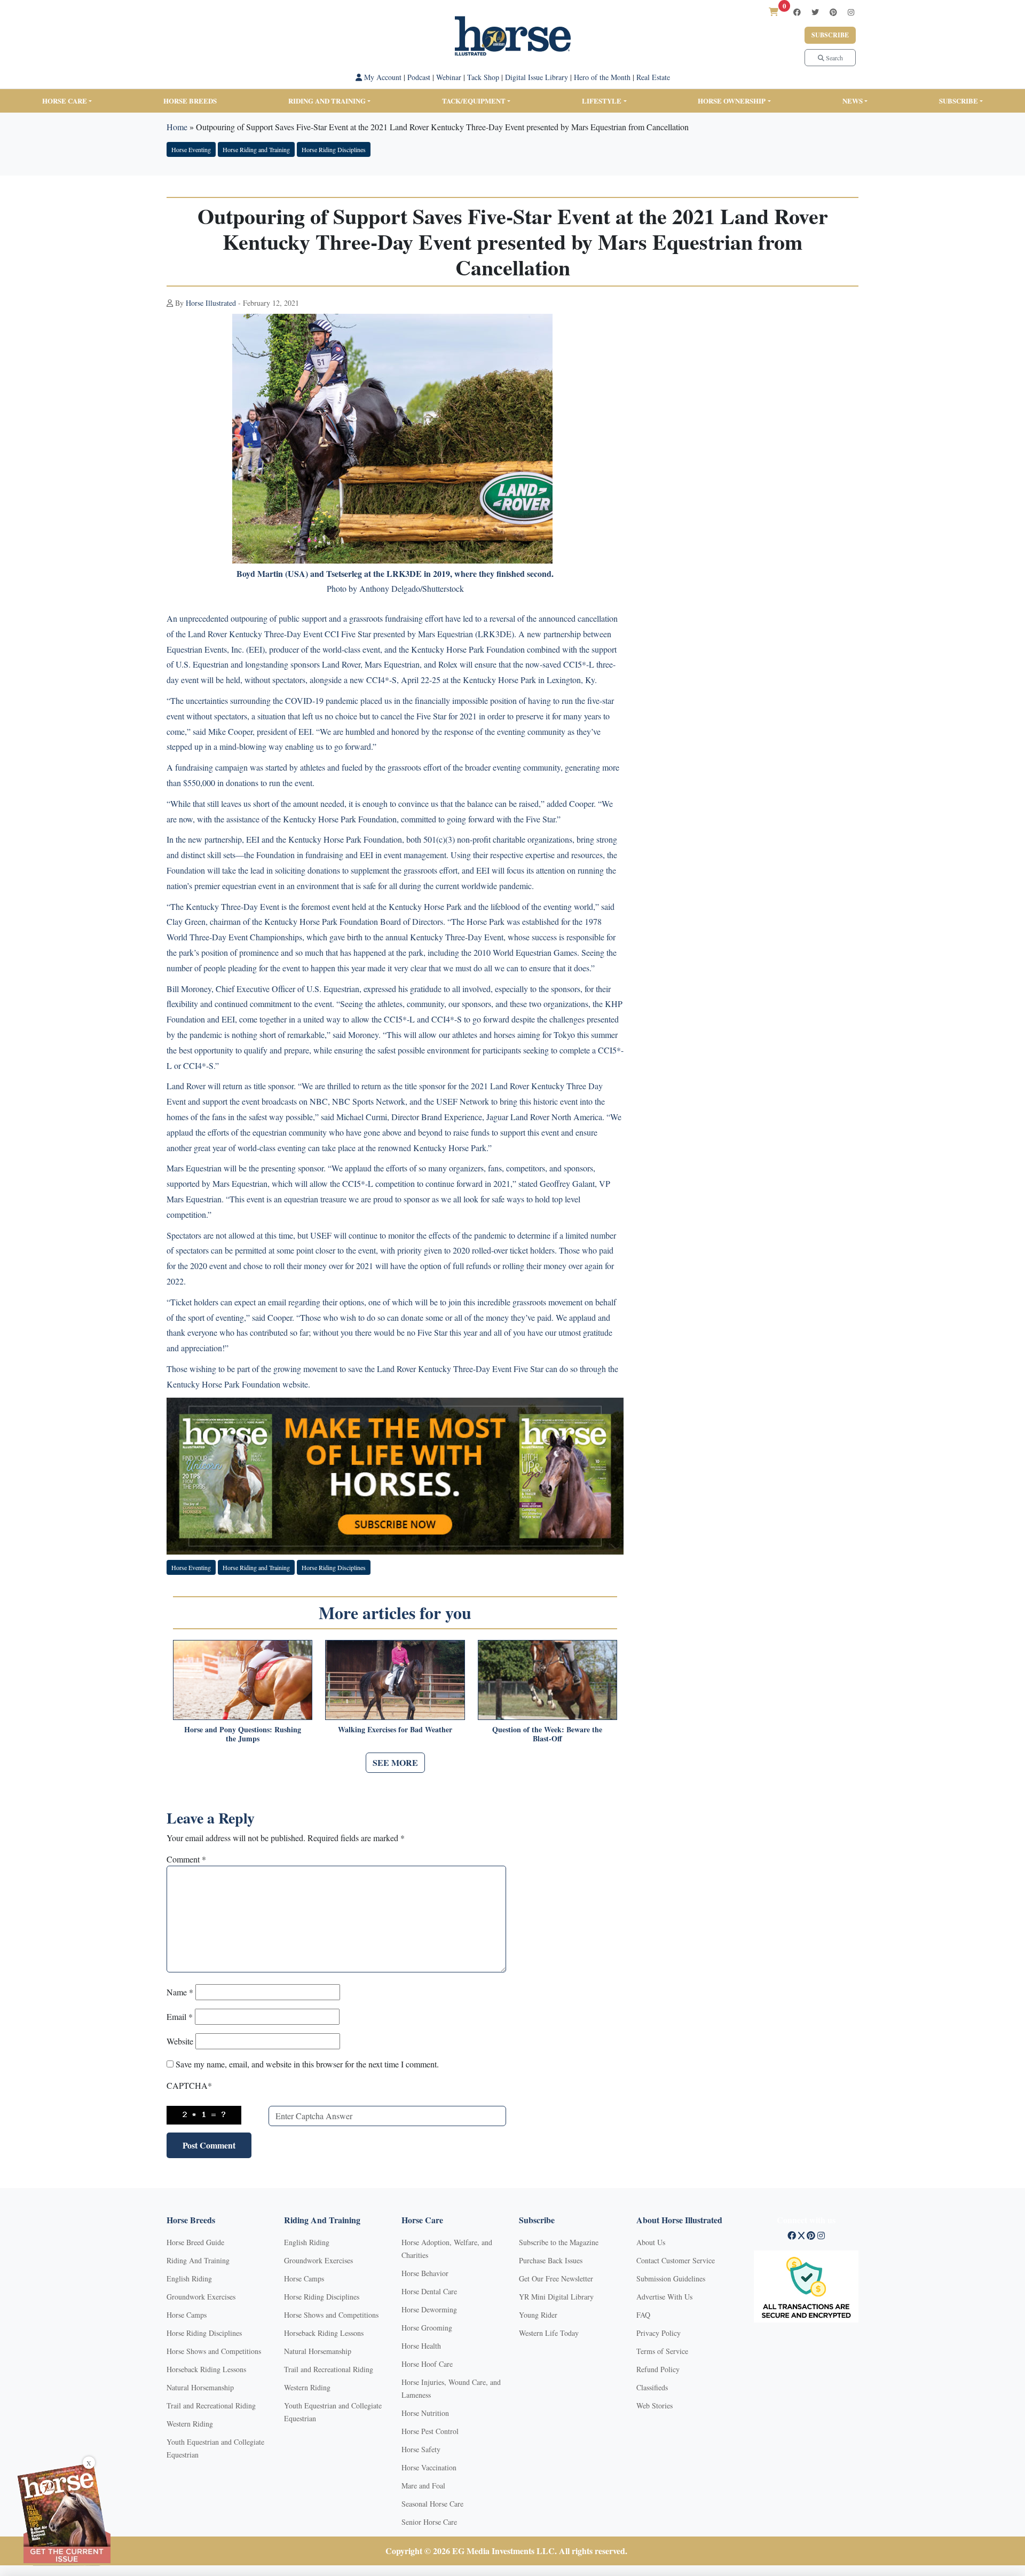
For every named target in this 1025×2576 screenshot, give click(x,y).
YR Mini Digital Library (556, 2297)
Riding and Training (327, 101)
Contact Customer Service (676, 2260)
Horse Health (421, 2346)
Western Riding (190, 2424)
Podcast (419, 77)
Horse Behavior (425, 2273)
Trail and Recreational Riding (211, 2405)
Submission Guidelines (671, 2278)
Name (180, 1992)
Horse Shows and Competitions (214, 2351)
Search (834, 58)
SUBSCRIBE (959, 101)
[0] (774, 11)
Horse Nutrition (425, 2413)
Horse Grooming (427, 2328)
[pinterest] (833, 12)
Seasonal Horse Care (432, 2504)
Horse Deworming (429, 2309)
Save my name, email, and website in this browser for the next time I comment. (307, 2064)
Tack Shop (483, 77)
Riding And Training (198, 2260)
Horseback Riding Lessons (206, 2369)
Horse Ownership (732, 101)
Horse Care (65, 101)
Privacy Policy (659, 2333)
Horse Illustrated (211, 303)
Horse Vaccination (429, 2467)
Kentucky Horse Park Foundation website (237, 1384)
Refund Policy (658, 2369)
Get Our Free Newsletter (556, 2278)
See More (395, 1762)
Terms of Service (662, 2351)
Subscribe (830, 35)
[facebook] (797, 12)
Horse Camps (187, 2315)
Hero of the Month (602, 77)
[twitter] (815, 12)
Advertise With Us (664, 2297)
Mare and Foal (423, 2486)
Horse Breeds (190, 101)
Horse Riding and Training (256, 149)
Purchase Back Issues (551, 2260)
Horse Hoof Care (427, 2364)
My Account (382, 77)
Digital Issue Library (537, 77)
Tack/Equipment (474, 101)
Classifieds (652, 2387)
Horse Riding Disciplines (334, 149)
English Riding (189, 2278)
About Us (651, 2242)
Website (180, 2041)
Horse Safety (421, 2449)
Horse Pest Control (430, 2431)
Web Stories (655, 2405)
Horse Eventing (191, 149)
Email (180, 2016)
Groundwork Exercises (201, 2297)
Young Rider (538, 2315)
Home (177, 127)
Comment (186, 1859)
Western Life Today (549, 2333)
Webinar (449, 77)
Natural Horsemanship (200, 2387)
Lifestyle (602, 101)
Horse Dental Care (429, 2291)
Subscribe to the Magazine (559, 2242)
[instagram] (851, 12)
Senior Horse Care (429, 2522)
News (853, 101)
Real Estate (653, 77)
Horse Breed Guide (195, 2242)
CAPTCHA (189, 2085)
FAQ (643, 2315)
